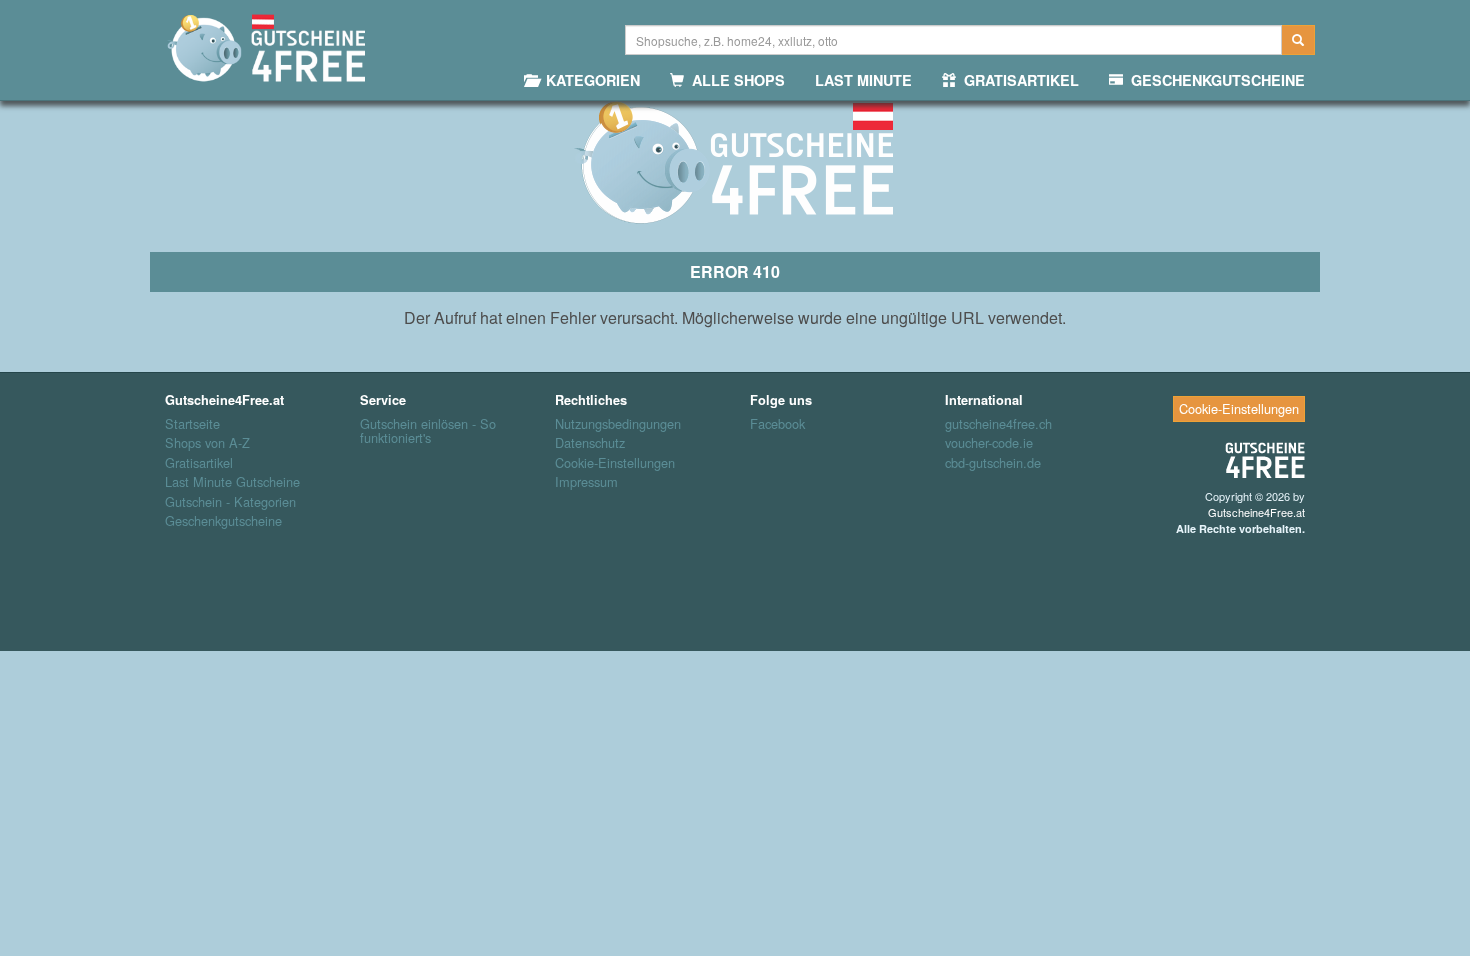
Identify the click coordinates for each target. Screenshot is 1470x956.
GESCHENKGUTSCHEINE (1214, 80)
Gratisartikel (199, 463)
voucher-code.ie (989, 443)
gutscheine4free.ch (998, 424)
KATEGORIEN (589, 80)
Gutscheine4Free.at (1256, 512)
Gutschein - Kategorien (230, 502)
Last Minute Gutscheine (232, 482)
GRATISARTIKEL (1017, 80)
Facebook (777, 424)
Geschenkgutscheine (223, 521)
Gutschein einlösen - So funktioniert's (428, 431)
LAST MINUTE (863, 80)
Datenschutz (590, 443)
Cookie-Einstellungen (615, 463)
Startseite (192, 424)
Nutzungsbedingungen (618, 424)
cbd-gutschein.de (993, 463)
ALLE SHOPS (734, 80)
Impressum (586, 482)
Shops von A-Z (207, 443)
